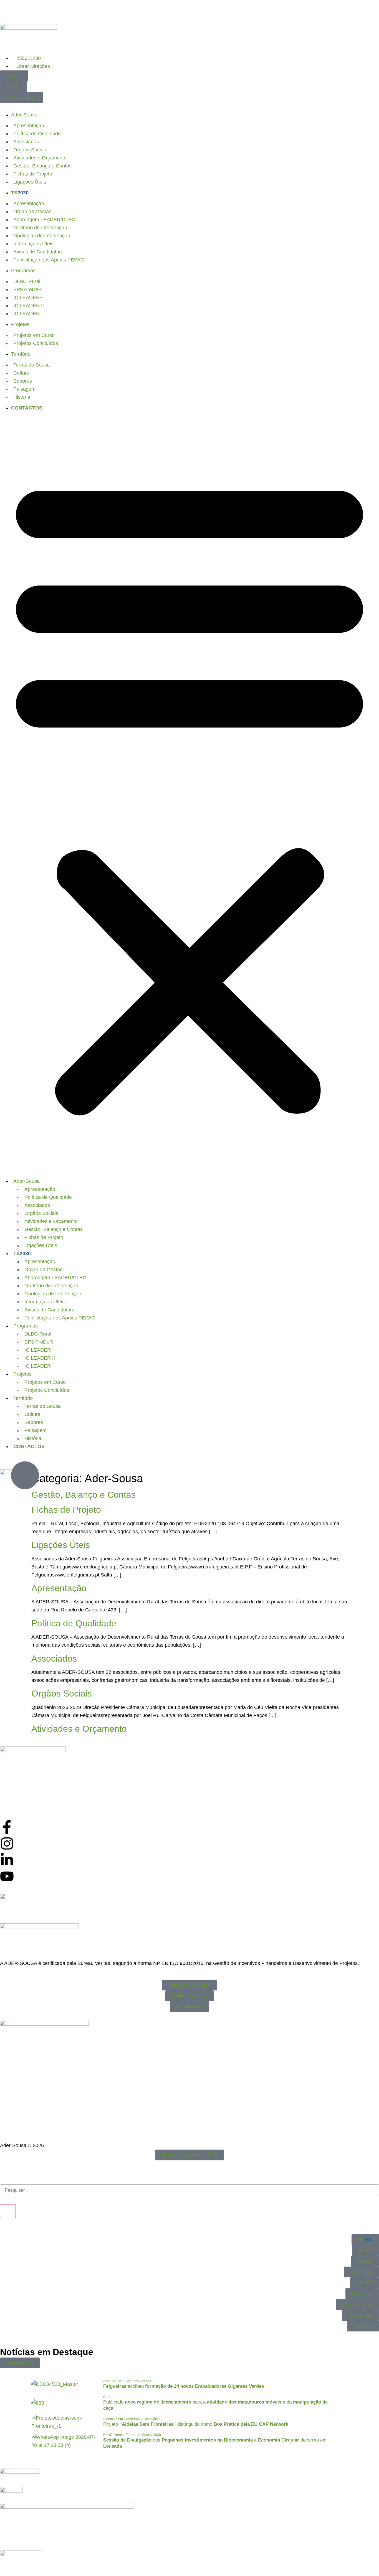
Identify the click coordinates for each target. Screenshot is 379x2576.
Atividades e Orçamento (40, 158)
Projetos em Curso (34, 335)
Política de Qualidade (37, 134)
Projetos (20, 324)
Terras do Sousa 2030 (143, 2435)
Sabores (23, 381)
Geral (107, 2397)
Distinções (152, 2419)
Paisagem (24, 389)
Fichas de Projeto (33, 174)
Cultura (21, 373)
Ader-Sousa (24, 115)
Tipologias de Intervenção (42, 236)
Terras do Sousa (31, 365)
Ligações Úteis (30, 182)
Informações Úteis (33, 244)
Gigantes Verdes (138, 2381)
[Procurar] (8, 2211)
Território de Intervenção (40, 228)
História (22, 397)
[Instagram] (7, 1843)
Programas (23, 271)
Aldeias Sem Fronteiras (121, 2419)
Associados (26, 142)
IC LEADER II (29, 306)
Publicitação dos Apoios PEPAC (49, 260)
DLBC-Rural (27, 281)
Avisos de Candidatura (38, 252)
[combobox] (189, 2190)
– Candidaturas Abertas (119, 12)
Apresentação (29, 126)
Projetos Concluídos (36, 343)
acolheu (184, 2386)
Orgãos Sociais (30, 150)
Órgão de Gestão (32, 212)
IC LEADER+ (28, 297)
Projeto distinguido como (196, 2424)
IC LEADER (26, 314)
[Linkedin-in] (7, 1860)
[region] (189, 12)
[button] (189, 793)
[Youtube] (7, 1876)
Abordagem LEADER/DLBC (44, 220)
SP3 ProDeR (28, 289)
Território (21, 354)
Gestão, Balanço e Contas (42, 166)
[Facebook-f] (7, 1827)
